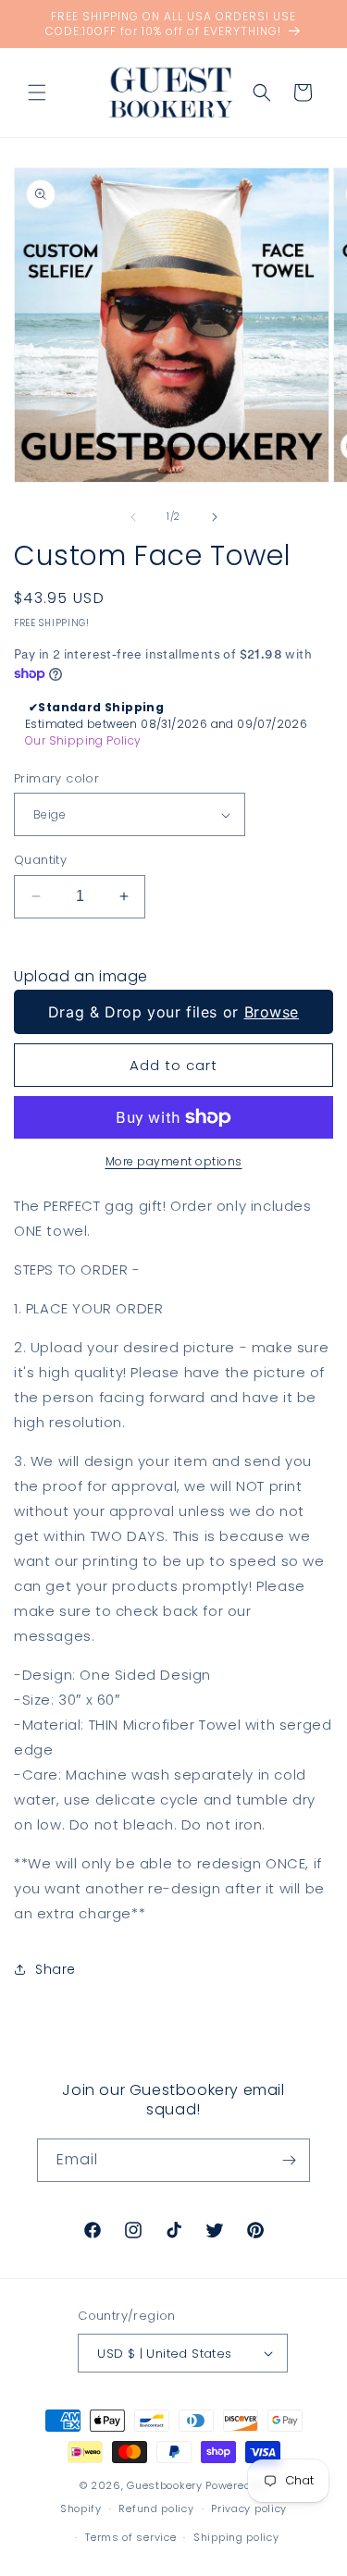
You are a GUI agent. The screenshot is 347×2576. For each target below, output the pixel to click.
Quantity (40, 860)
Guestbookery (164, 2485)
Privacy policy (249, 2508)
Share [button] (56, 1969)
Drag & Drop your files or (173, 1012)
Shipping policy (236, 2537)
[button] (37, 92)
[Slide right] (215, 517)
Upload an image (81, 976)
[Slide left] (133, 517)
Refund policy (156, 2508)
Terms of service (130, 2537)
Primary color (56, 778)
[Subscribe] (289, 2160)
